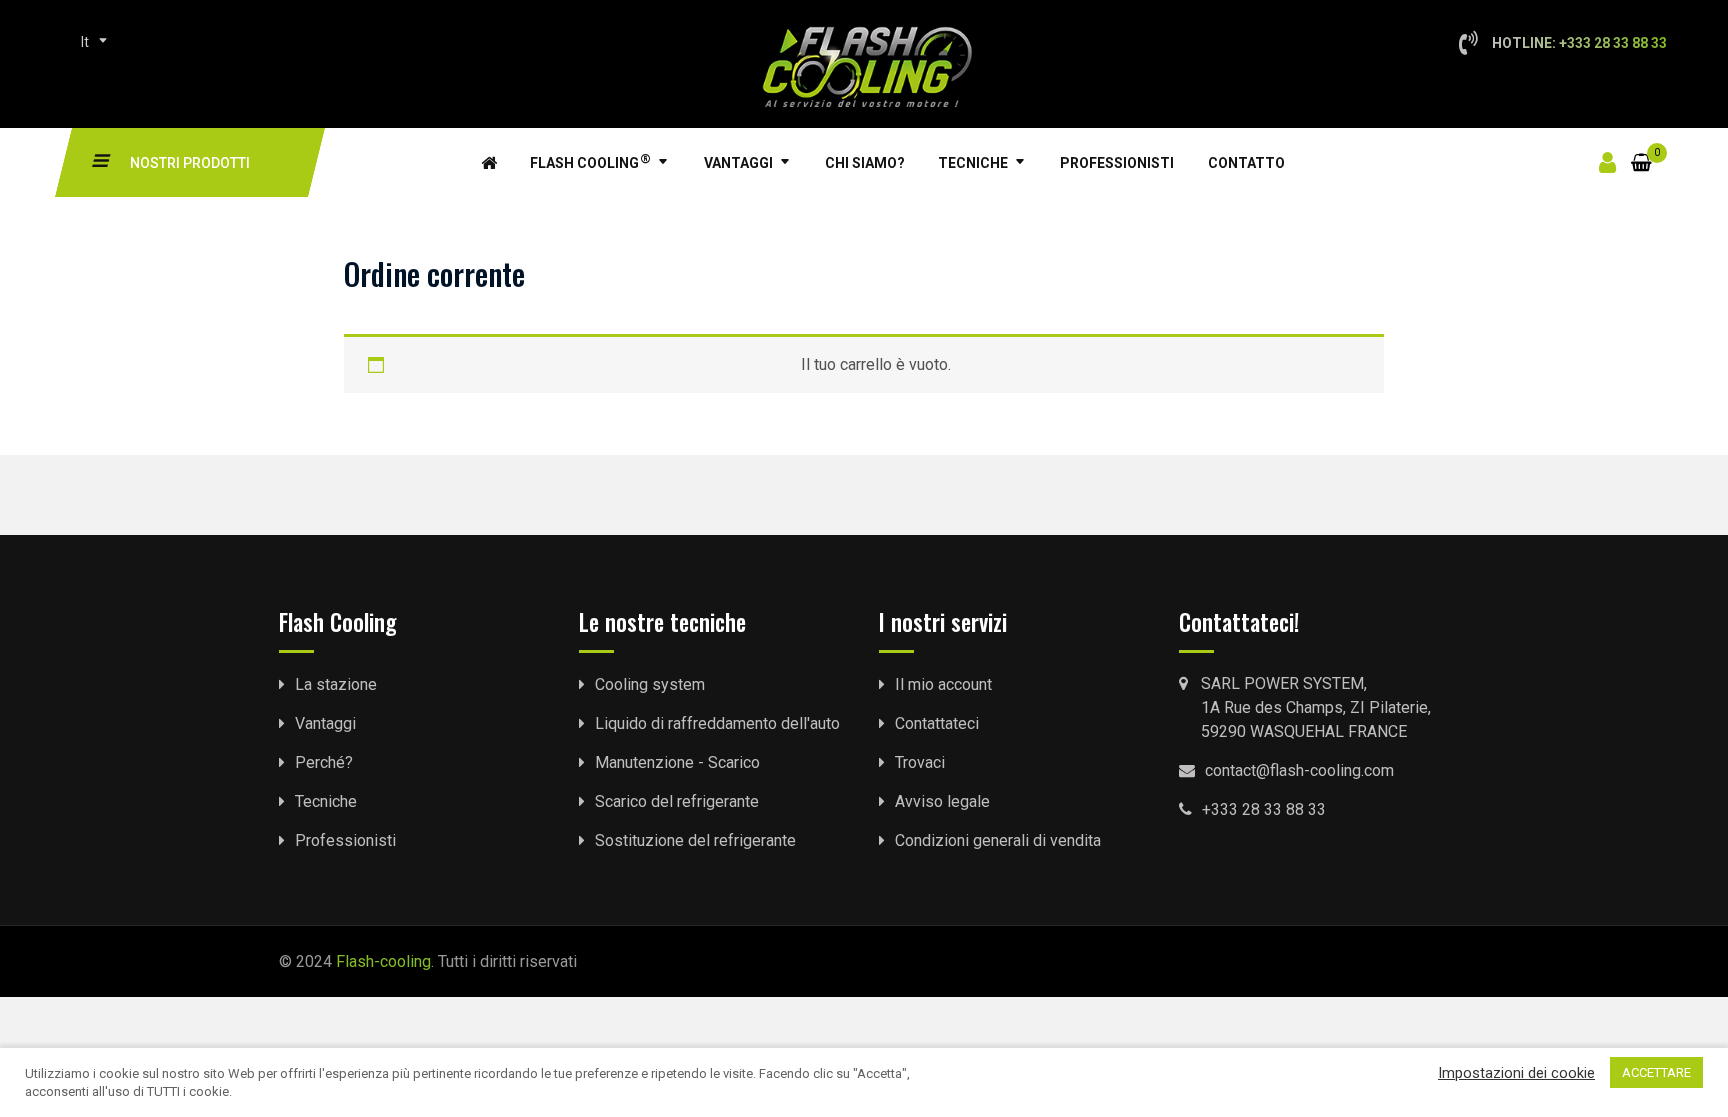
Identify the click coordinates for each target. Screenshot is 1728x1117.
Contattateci (937, 723)
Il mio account (943, 684)
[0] (1641, 150)
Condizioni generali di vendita (998, 840)
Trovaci (920, 762)
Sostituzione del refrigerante (695, 840)
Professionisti (1117, 163)
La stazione (336, 684)
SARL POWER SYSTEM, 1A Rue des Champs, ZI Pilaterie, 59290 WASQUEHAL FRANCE (1316, 707)
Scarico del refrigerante (677, 801)
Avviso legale (942, 801)
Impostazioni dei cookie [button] (1516, 1073)
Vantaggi (738, 163)
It (85, 42)
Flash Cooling (590, 161)
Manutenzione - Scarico (677, 762)
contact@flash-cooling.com (1299, 770)
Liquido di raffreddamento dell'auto (717, 723)
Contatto (1246, 163)
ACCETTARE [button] (1656, 1072)
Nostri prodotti (190, 163)
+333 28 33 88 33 (1264, 809)
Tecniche (973, 163)
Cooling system (650, 684)
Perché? (324, 762)
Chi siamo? (865, 163)
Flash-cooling (383, 961)
